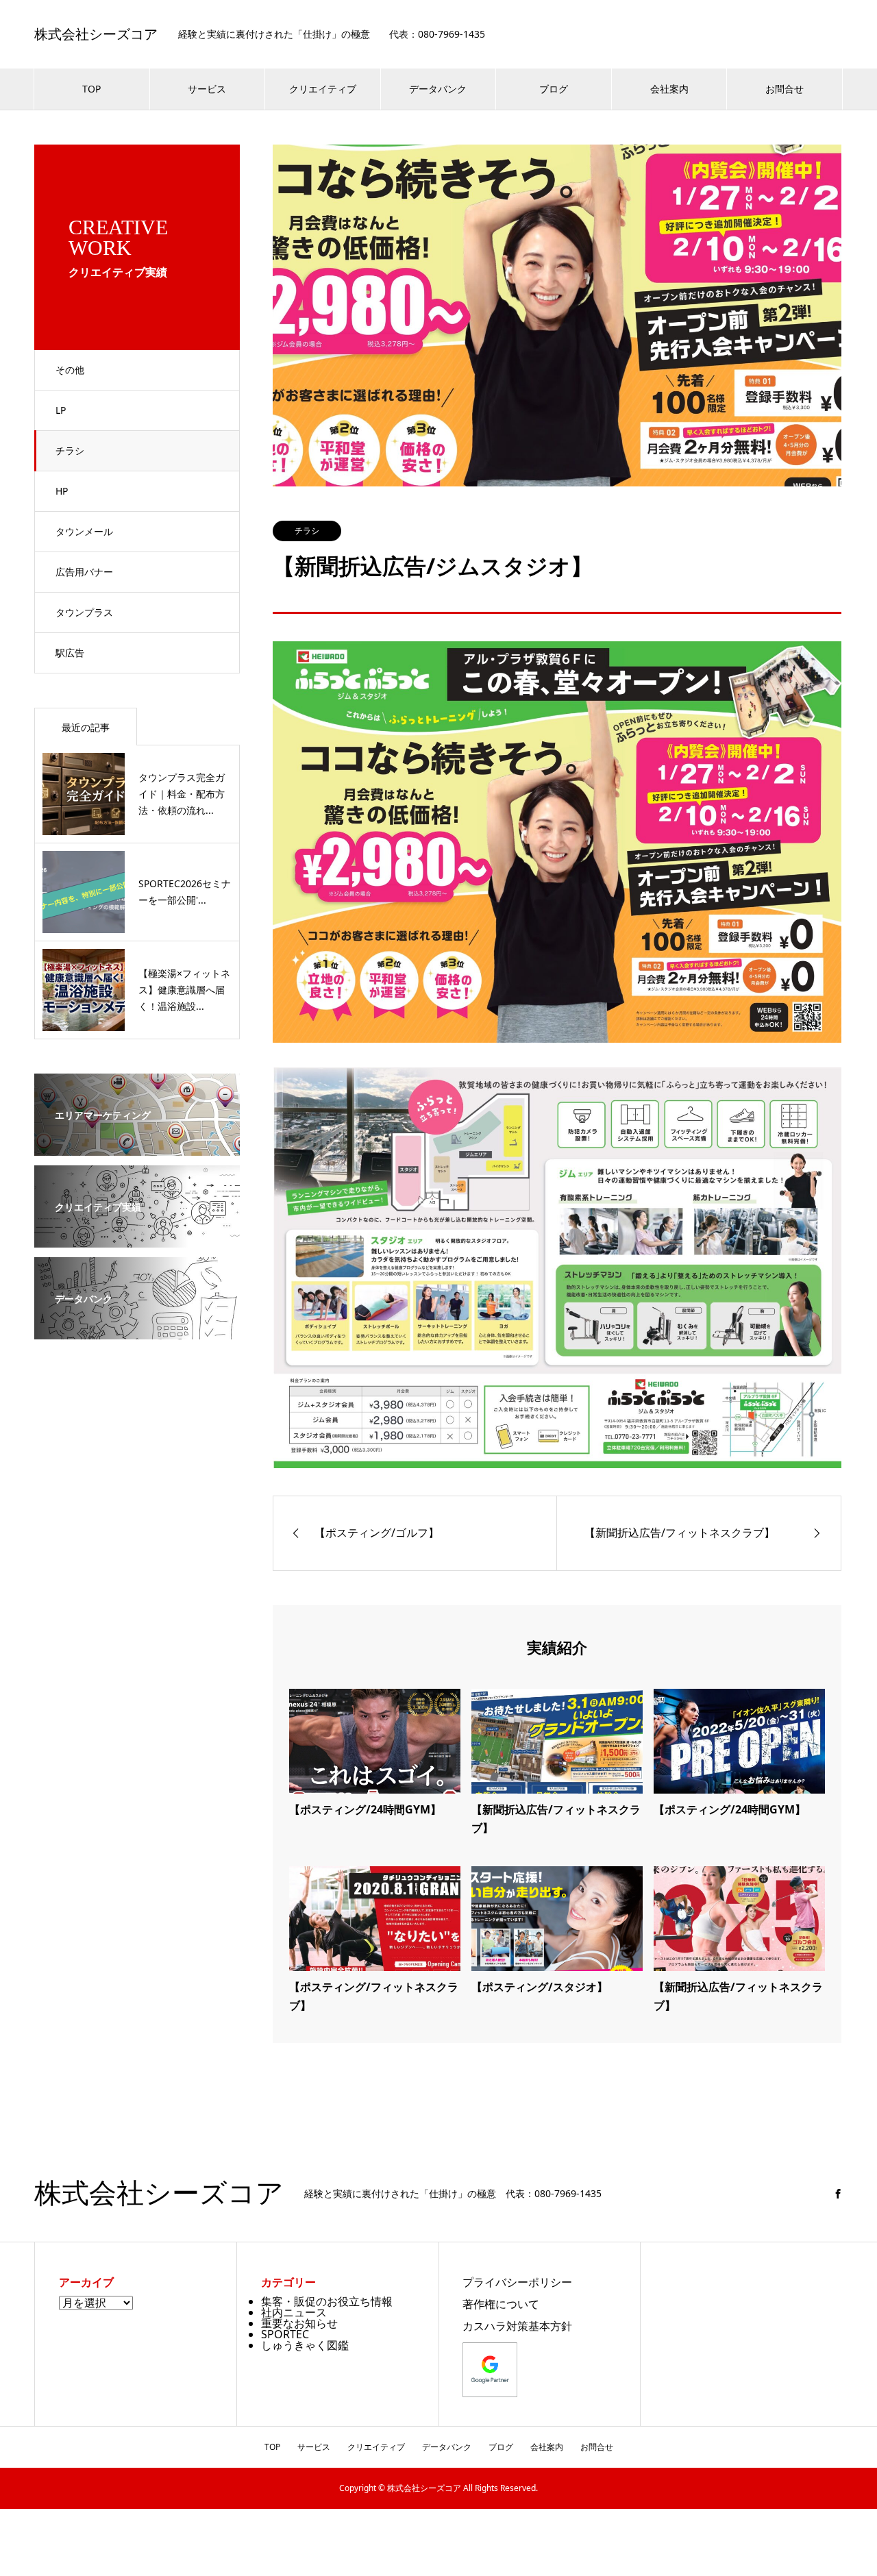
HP (62, 491)
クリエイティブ (323, 89)
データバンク (438, 89)
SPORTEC (285, 2334)
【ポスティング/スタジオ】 (540, 1987)
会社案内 (669, 89)
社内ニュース (294, 2312)
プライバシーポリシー (517, 2282)
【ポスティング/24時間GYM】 (365, 1809)
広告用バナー (84, 572)
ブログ (554, 89)
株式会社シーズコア (96, 34)
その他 (70, 370)
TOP (91, 89)
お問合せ (785, 89)
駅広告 (70, 653)
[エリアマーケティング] (137, 1146)
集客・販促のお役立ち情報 (327, 2301)
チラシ (70, 450)
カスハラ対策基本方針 (517, 2326)
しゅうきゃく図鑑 (305, 2345)
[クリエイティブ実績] (137, 1238)
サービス (207, 89)
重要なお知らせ (299, 2323)
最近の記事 (86, 727)
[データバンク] (137, 1330)
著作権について (501, 2304)
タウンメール (84, 531)
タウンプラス (84, 612)
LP (61, 410)
